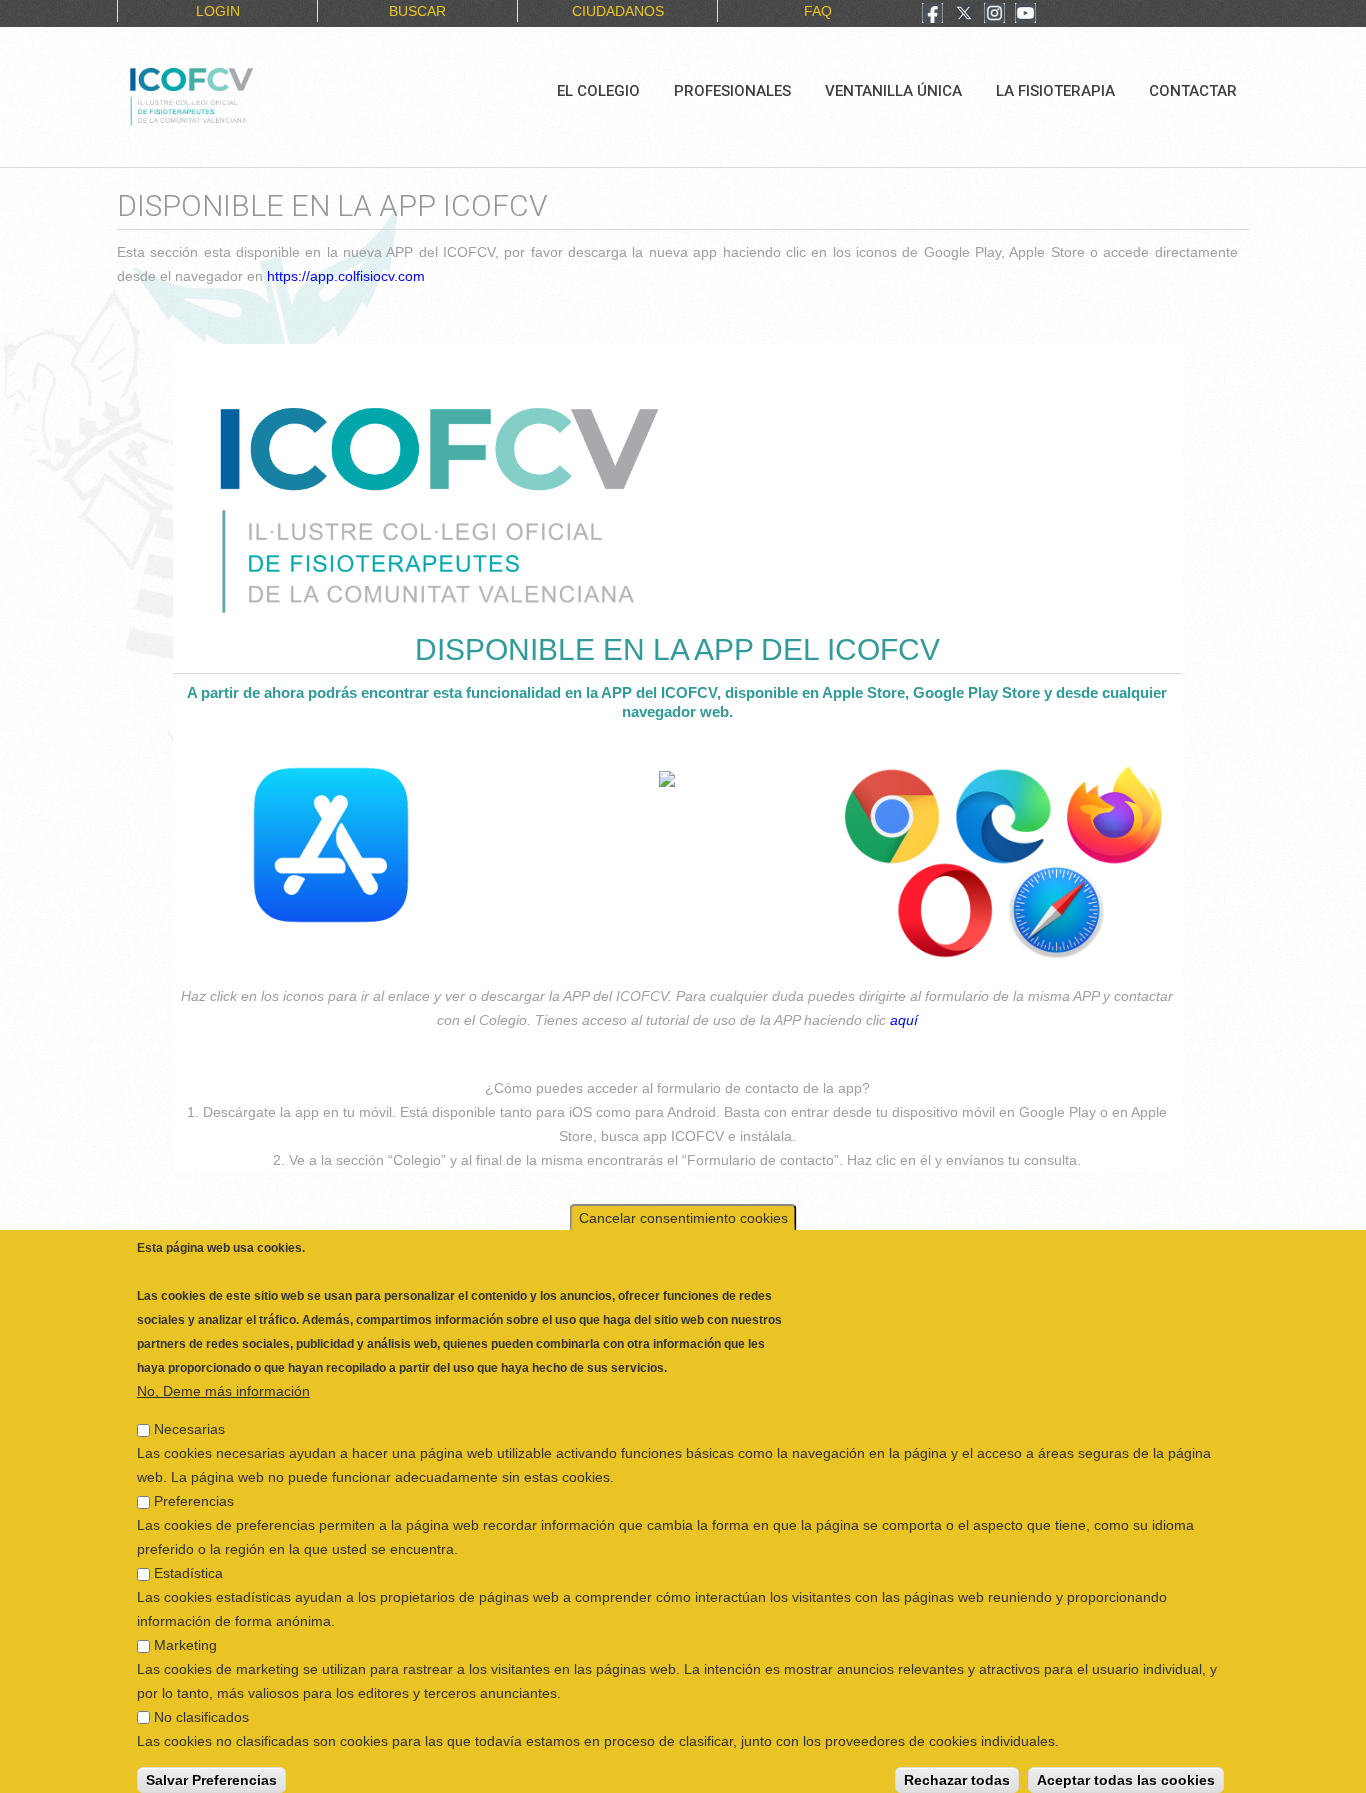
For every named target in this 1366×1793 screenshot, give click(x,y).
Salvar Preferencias (211, 1768)
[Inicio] (258, 94)
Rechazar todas (957, 1768)
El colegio (598, 91)
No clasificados (201, 1705)
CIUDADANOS (618, 11)
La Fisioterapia (1055, 91)
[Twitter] (964, 15)
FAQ (818, 11)
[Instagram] (994, 15)
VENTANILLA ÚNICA (893, 91)
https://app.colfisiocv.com (346, 276)
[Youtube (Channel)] (1025, 15)
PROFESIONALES (732, 91)
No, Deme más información (223, 1379)
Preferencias (194, 1489)
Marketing (185, 1633)
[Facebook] (932, 15)
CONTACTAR (1193, 91)
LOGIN (218, 11)
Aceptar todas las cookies (1126, 1768)
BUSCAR (417, 11)
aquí (904, 1020)
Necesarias (189, 1417)
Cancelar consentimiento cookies (683, 1206)
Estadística (188, 1561)
